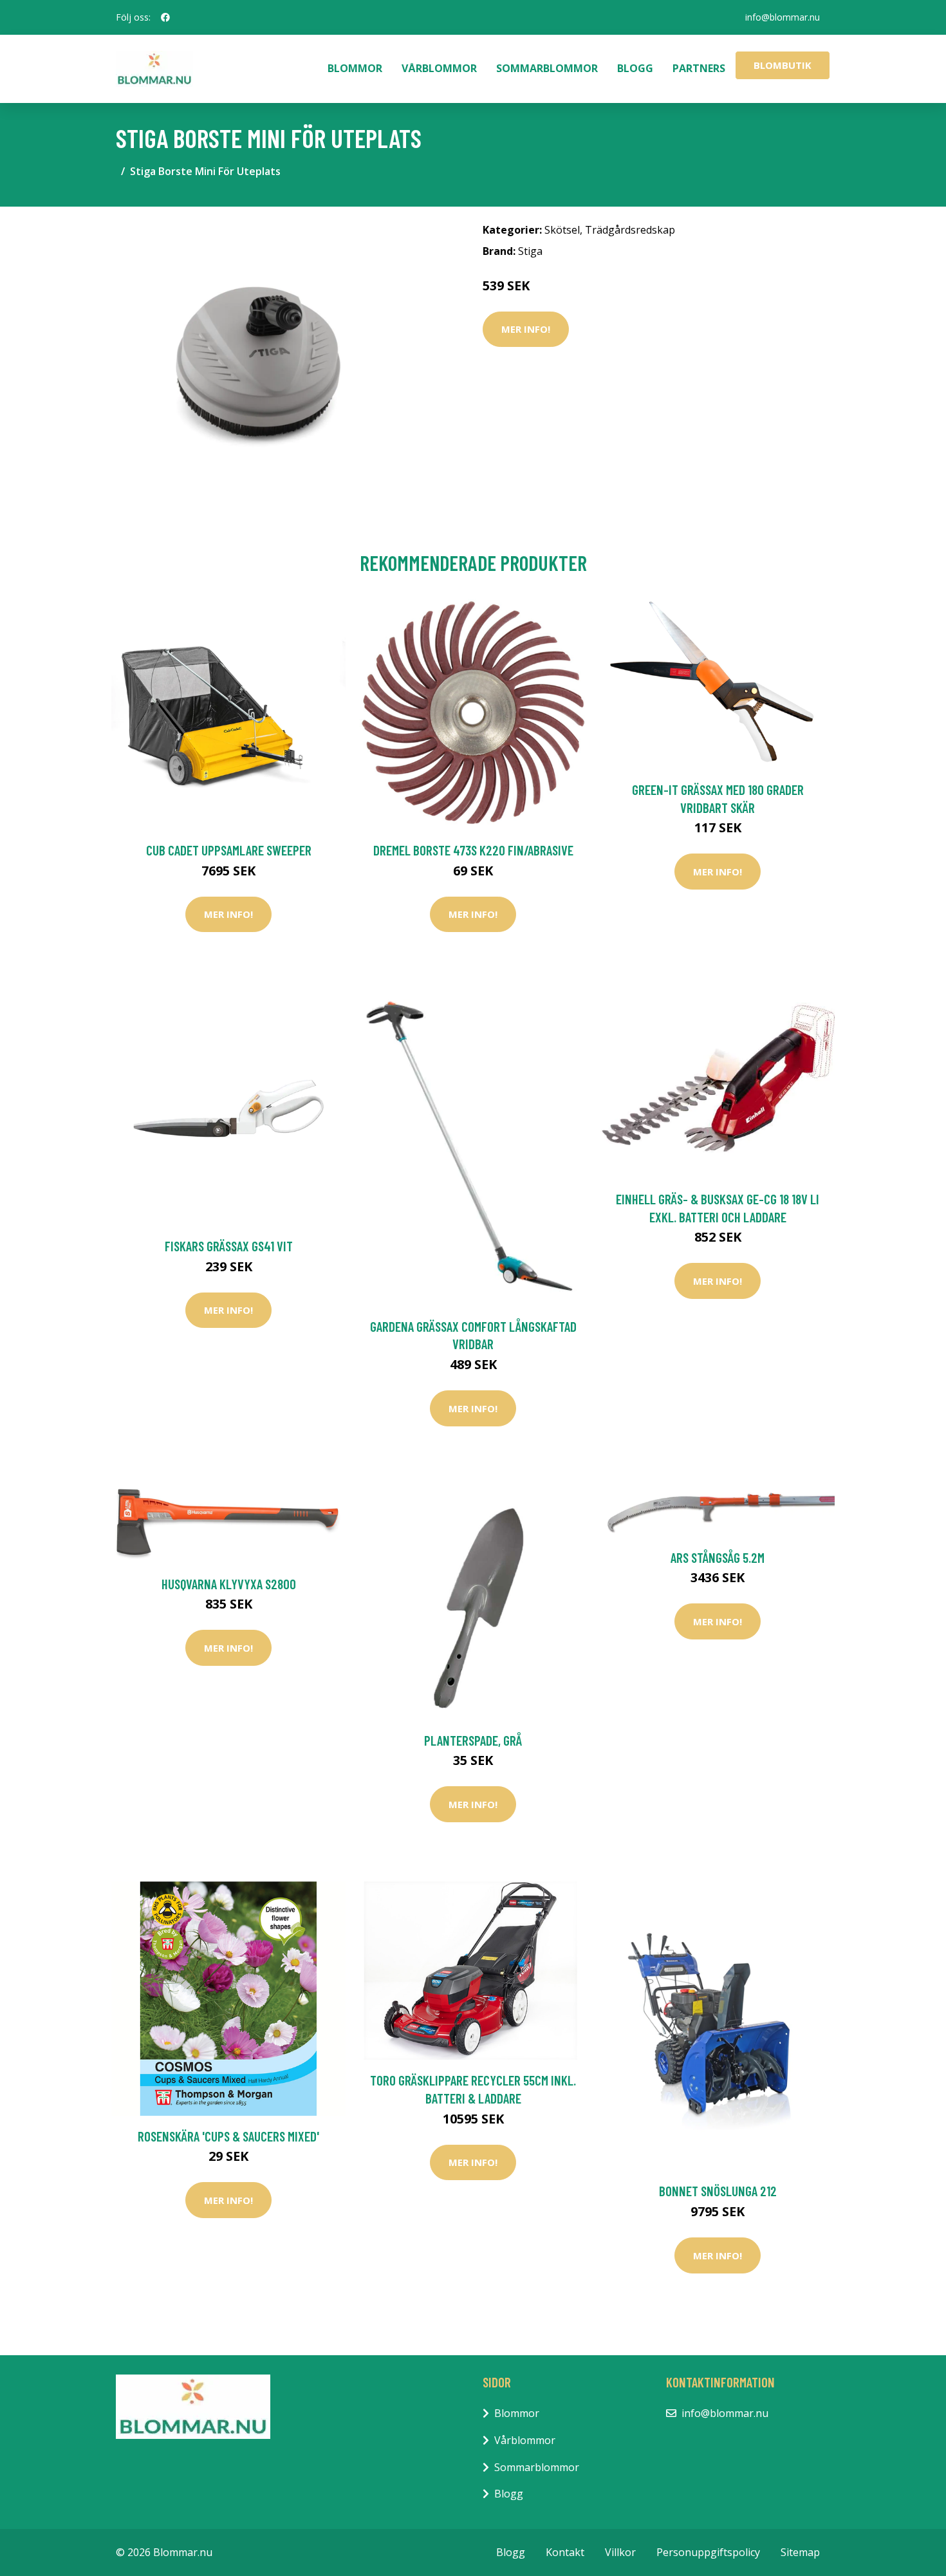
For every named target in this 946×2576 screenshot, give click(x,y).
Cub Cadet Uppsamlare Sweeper (229, 850)
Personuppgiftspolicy (708, 2552)
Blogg (635, 68)
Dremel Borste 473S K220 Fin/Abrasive (473, 850)
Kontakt (565, 2552)
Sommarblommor (547, 68)
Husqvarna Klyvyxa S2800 (229, 1584)
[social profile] (165, 17)
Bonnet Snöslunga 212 (718, 2191)
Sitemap (800, 2552)
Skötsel (562, 230)
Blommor (355, 68)
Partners (699, 68)
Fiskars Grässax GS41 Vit (229, 1246)
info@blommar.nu (783, 17)
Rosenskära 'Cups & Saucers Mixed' (228, 2136)
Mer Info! (526, 329)
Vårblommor (439, 68)
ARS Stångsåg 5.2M (718, 1557)
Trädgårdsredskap (630, 230)
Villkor (620, 2552)
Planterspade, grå (473, 1740)
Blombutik (783, 65)
